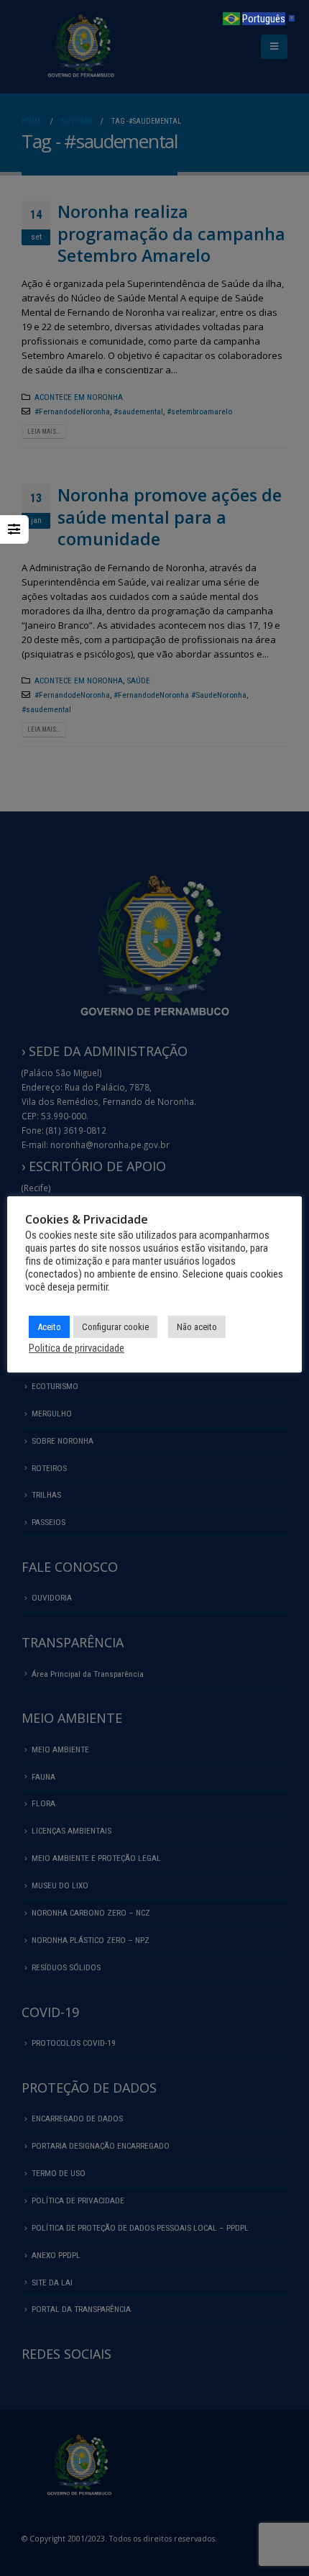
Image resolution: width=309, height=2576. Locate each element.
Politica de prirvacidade (77, 1348)
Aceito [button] (49, 1327)
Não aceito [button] (197, 1327)
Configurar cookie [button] (115, 1327)
